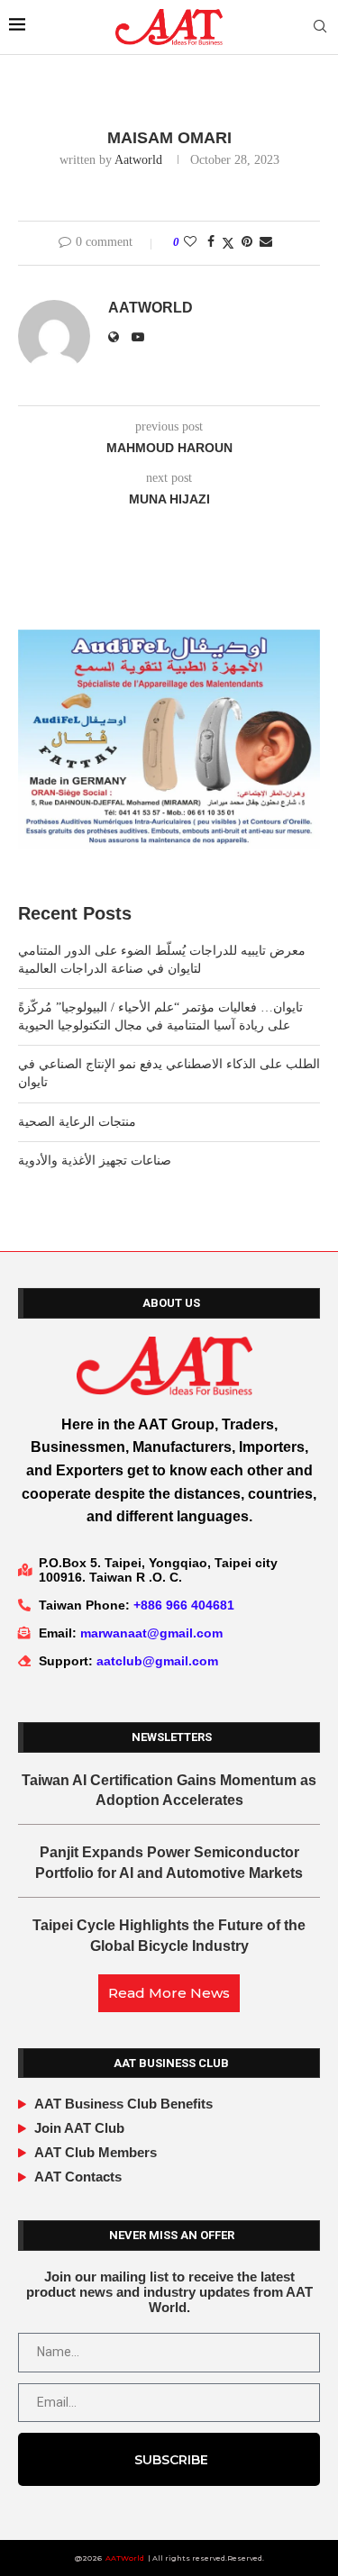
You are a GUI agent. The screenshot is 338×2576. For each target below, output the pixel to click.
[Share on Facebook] (211, 242)
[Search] (320, 27)
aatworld (138, 160)
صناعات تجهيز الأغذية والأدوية (95, 1161)
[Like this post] (190, 242)
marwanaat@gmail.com (151, 1633)
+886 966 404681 (184, 1605)
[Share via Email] (266, 242)
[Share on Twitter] (228, 243)
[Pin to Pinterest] (247, 242)
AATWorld (125, 2558)
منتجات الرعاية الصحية (77, 1122)
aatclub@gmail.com (157, 1661)
